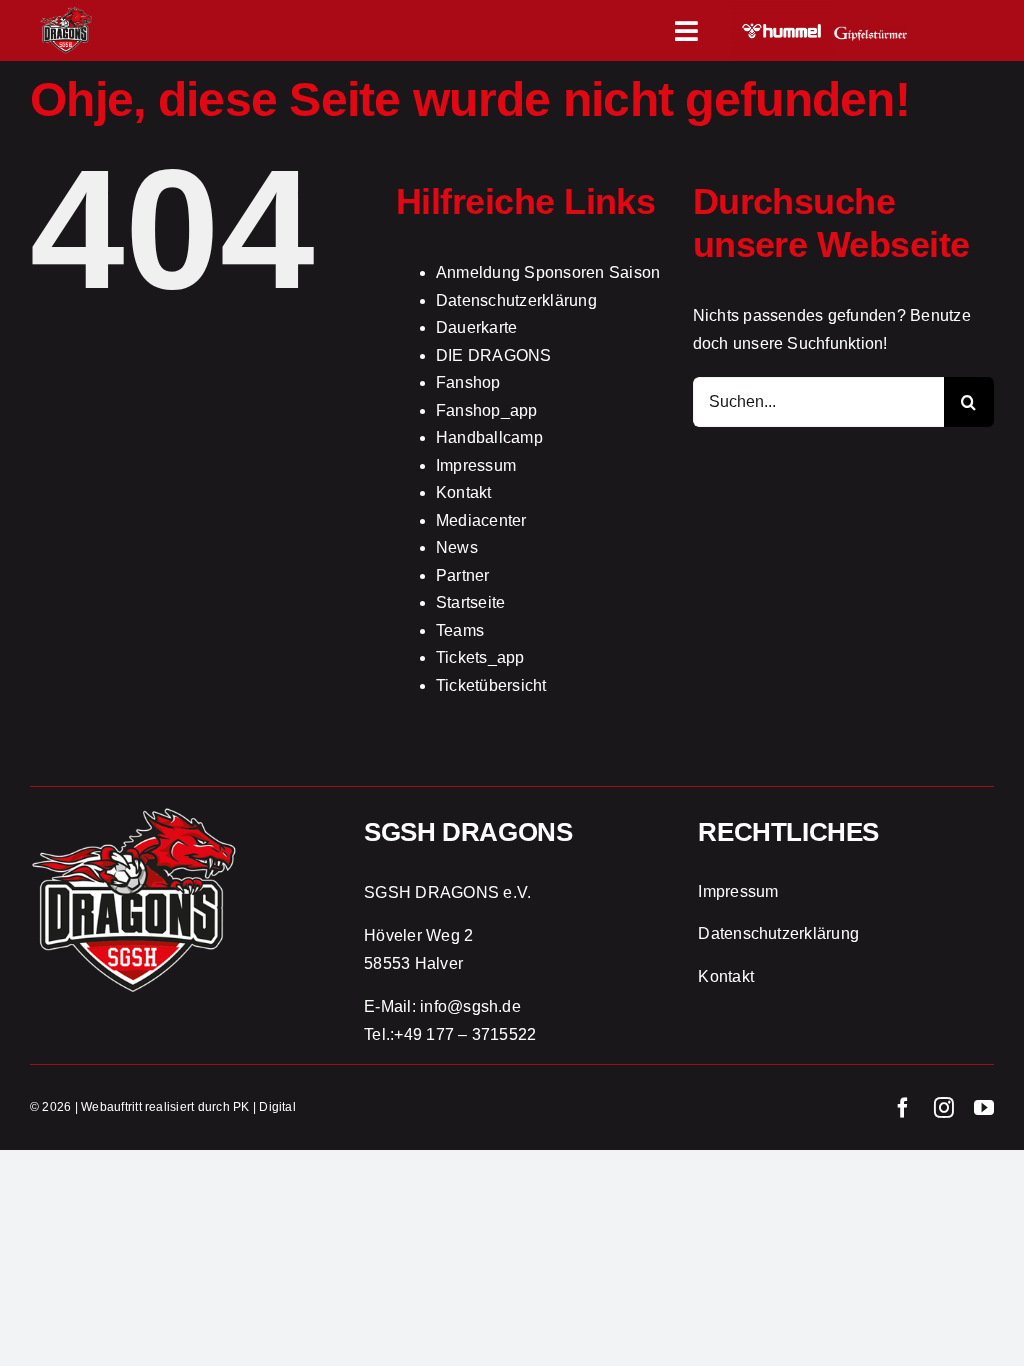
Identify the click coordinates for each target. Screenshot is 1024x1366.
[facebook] (903, 1108)
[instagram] (944, 1108)
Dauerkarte (476, 327)
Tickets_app (480, 657)
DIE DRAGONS (494, 355)
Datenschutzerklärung (516, 300)
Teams (460, 630)
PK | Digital (264, 1107)
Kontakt (464, 492)
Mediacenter (481, 520)
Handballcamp (489, 437)
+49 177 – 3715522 (465, 1034)
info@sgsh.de (470, 1006)
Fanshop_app (487, 410)
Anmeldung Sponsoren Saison (548, 272)
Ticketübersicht (491, 685)
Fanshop (468, 382)
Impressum (476, 465)
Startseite (470, 602)
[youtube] (984, 1108)
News (457, 547)
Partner (463, 575)
